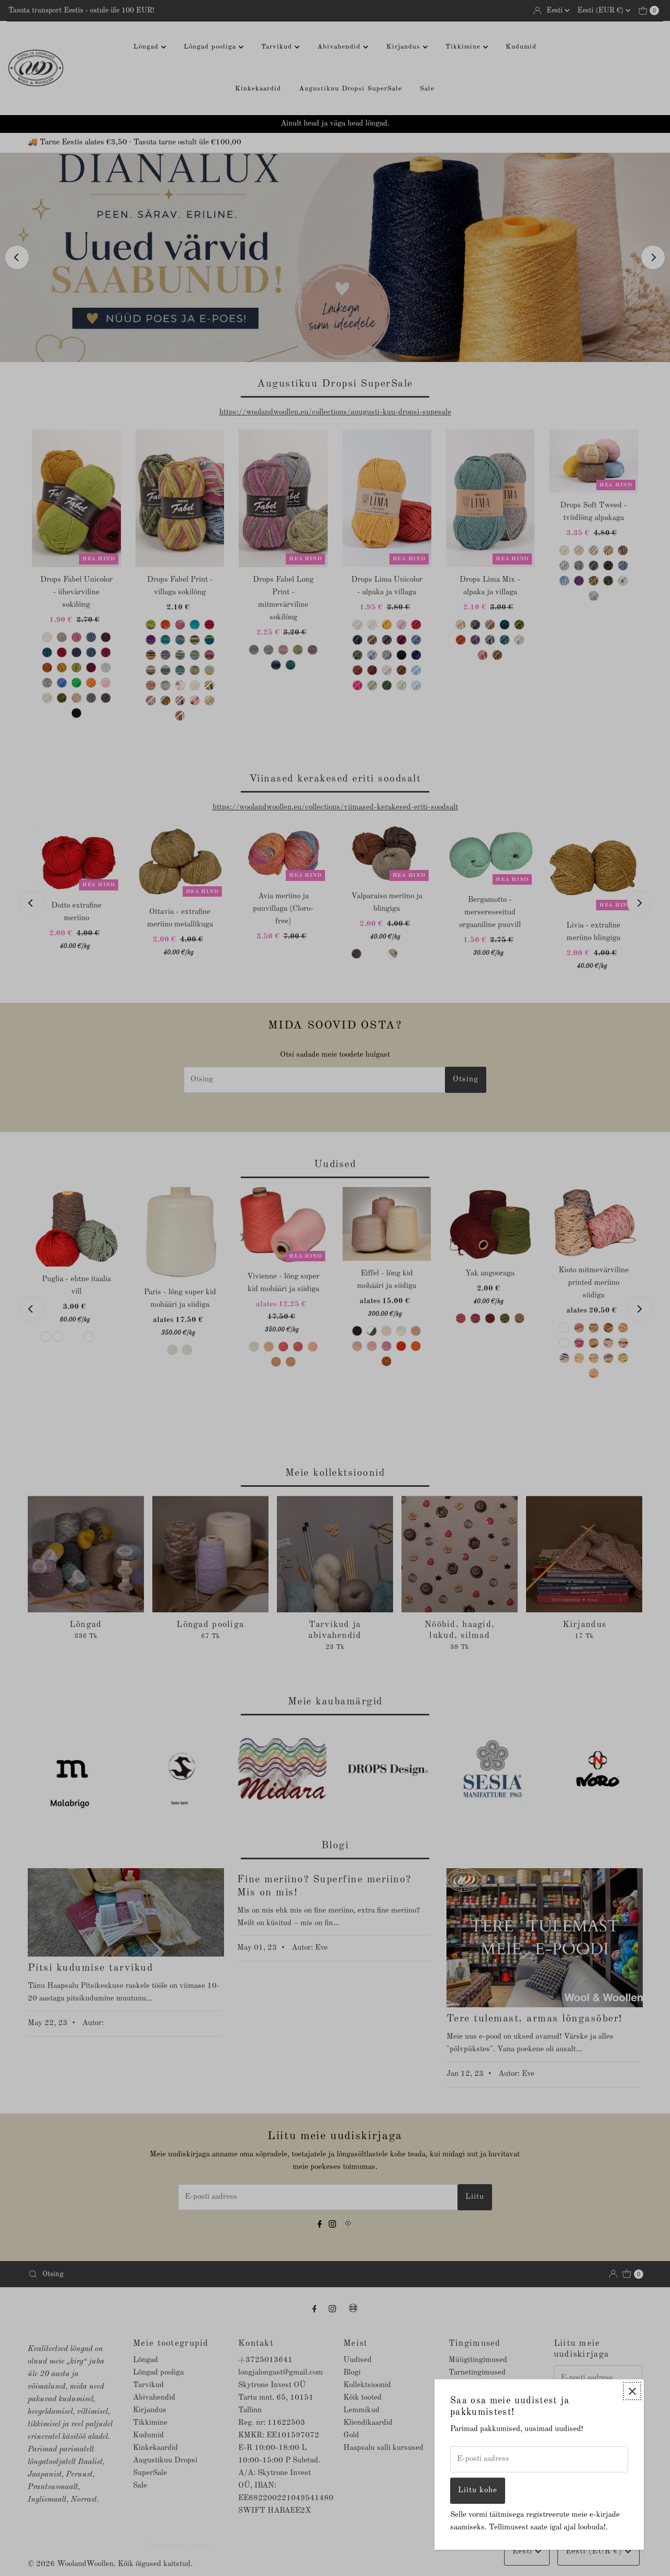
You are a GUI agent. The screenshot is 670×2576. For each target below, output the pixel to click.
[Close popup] (632, 2391)
